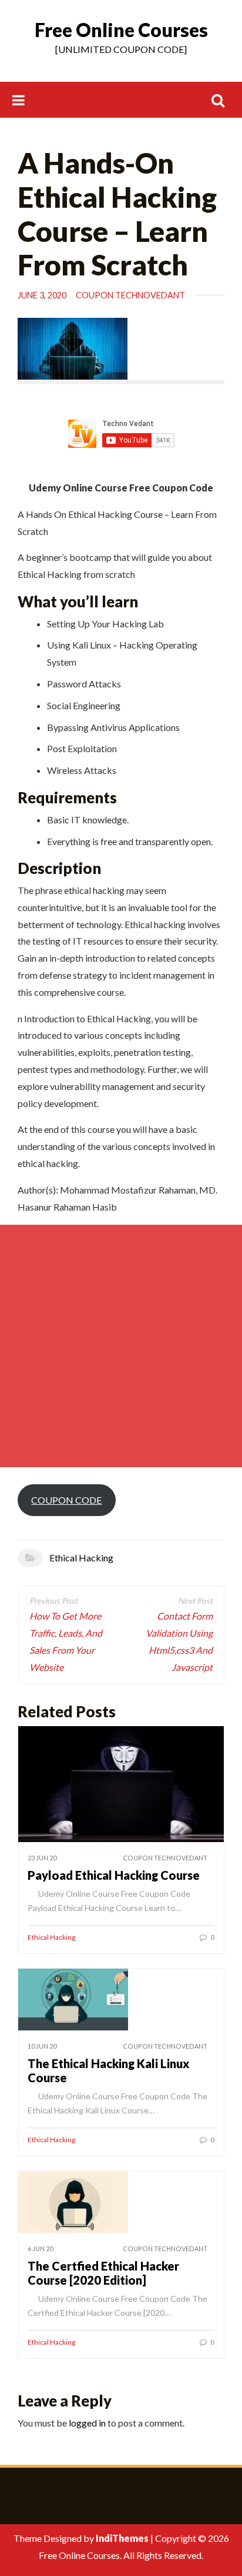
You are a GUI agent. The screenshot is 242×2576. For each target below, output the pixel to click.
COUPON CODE (66, 1500)
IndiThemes (122, 2538)
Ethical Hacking (81, 1558)
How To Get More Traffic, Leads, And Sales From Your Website (66, 1641)
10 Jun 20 (42, 2046)
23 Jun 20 (42, 1858)
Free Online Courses (121, 30)
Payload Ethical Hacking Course (114, 1875)
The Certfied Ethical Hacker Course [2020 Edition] (103, 2273)
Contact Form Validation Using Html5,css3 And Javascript (179, 1641)
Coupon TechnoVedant (130, 295)
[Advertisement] (121, 1346)
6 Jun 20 (40, 2248)
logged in (87, 2423)
